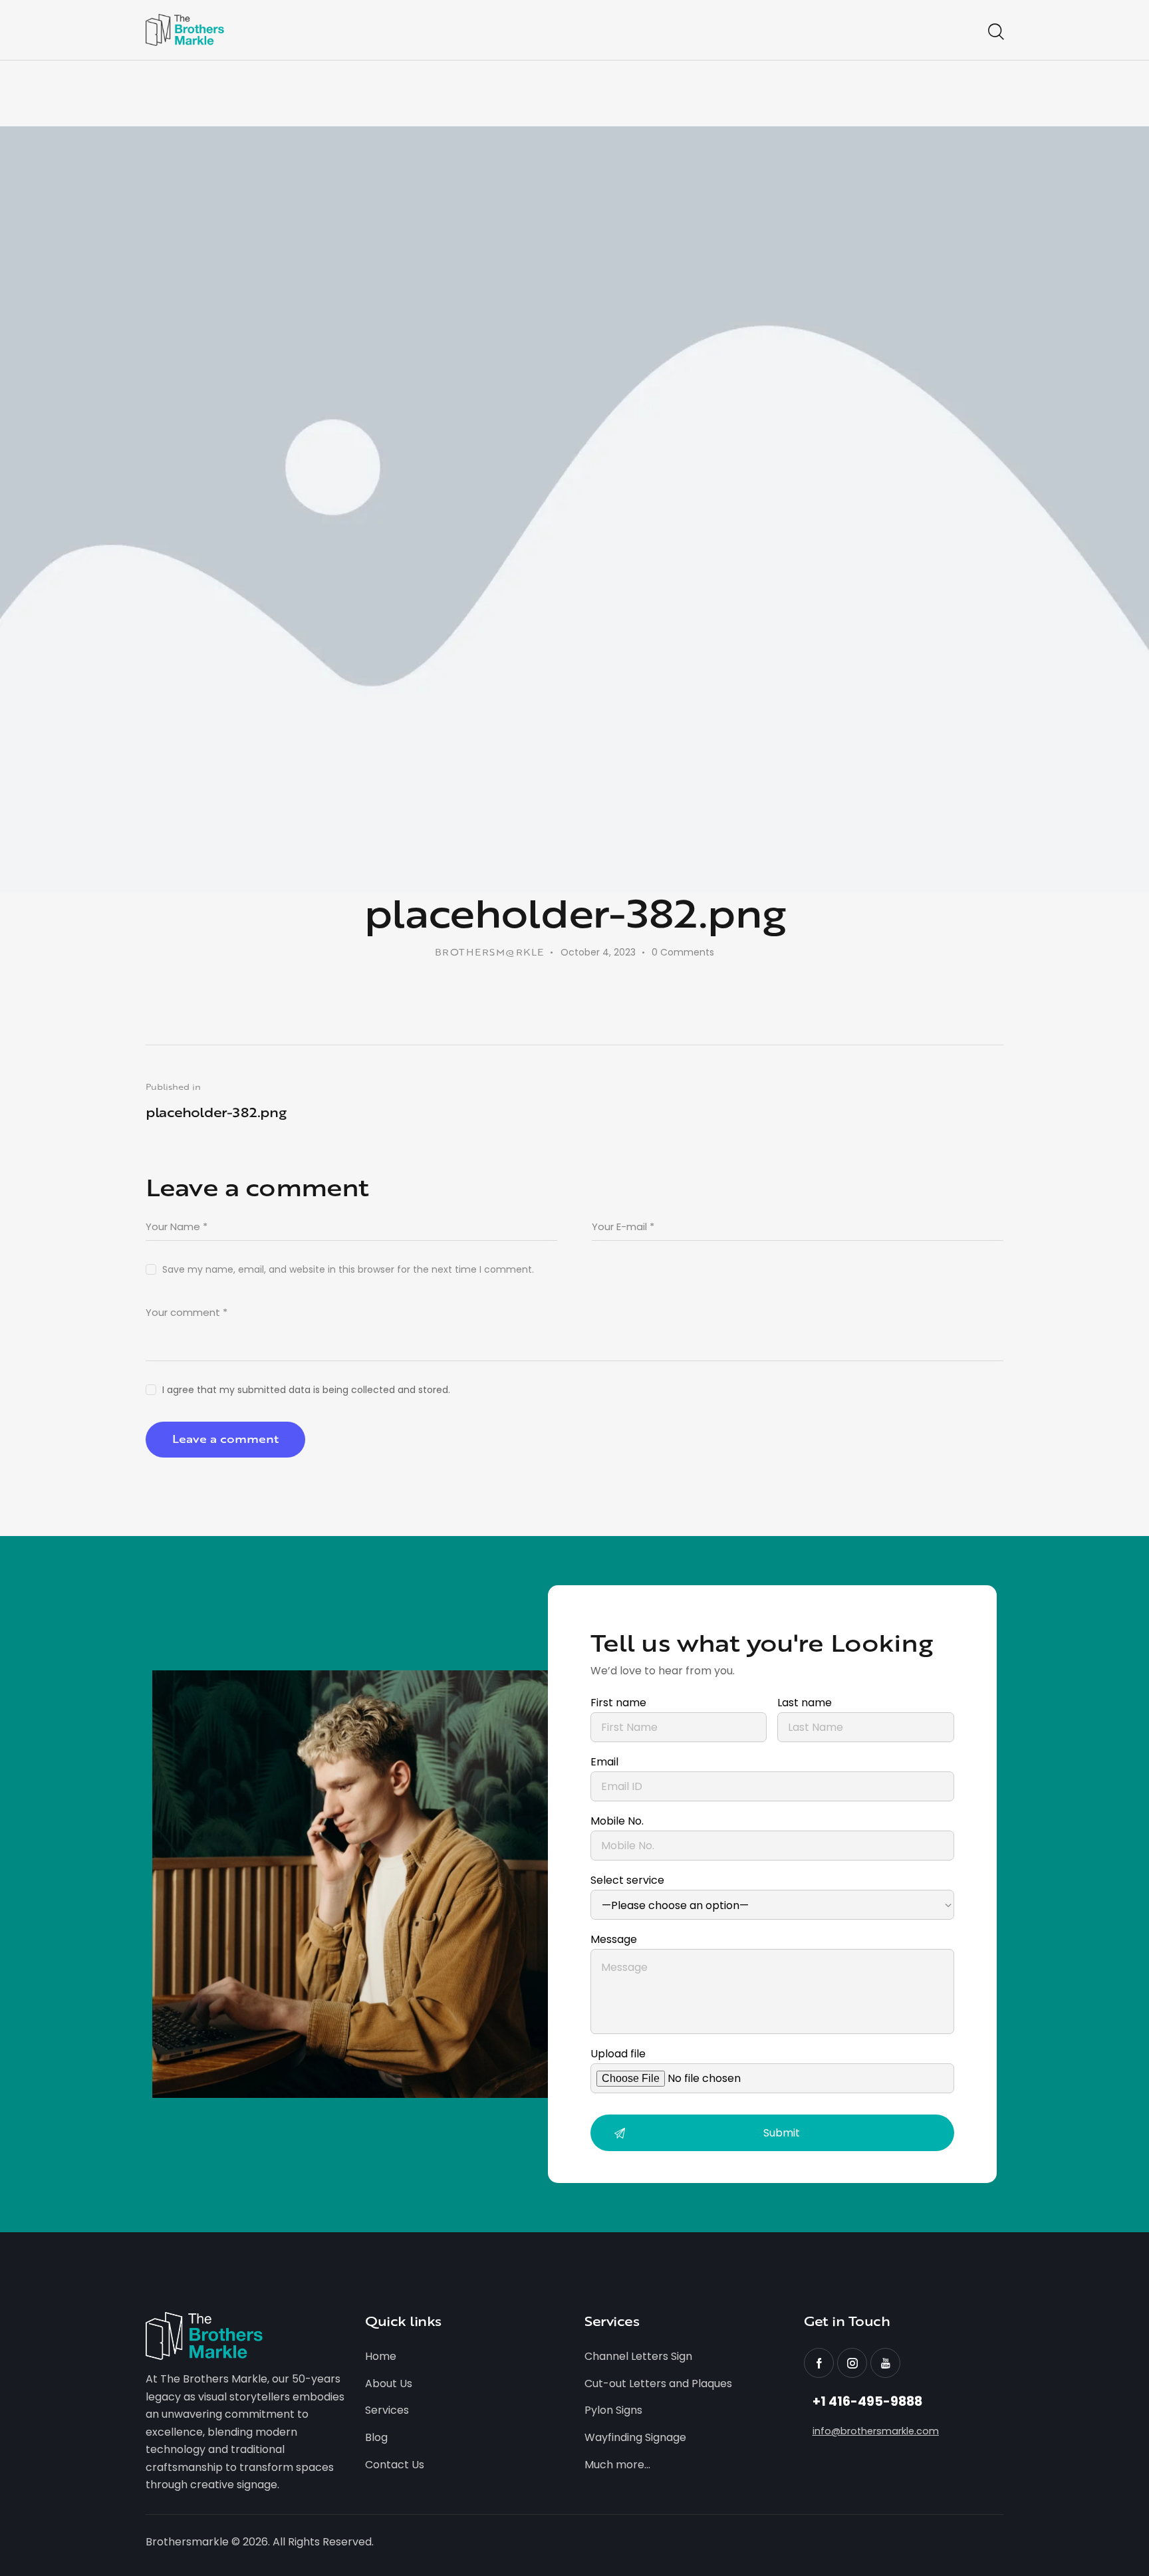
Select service (627, 1880)
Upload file (618, 2054)
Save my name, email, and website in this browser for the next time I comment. (348, 1269)
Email (604, 1762)
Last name (805, 1703)
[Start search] (995, 32)
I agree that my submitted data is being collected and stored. (306, 1390)
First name (618, 1703)
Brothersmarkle (187, 2542)
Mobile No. (617, 1821)
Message (614, 1939)
